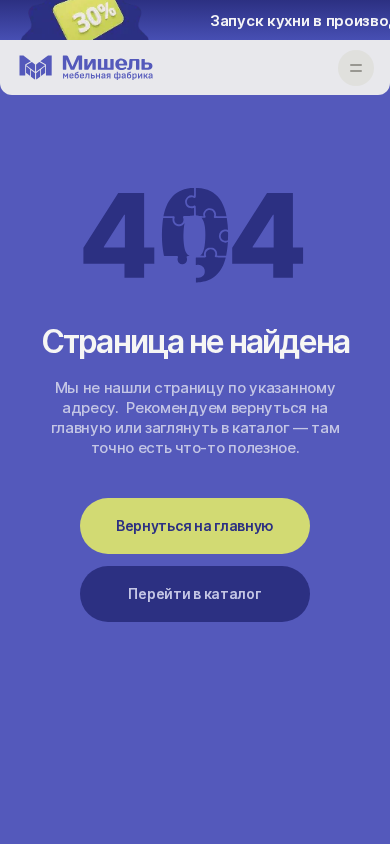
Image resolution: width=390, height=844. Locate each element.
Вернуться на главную (195, 525)
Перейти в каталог (194, 593)
